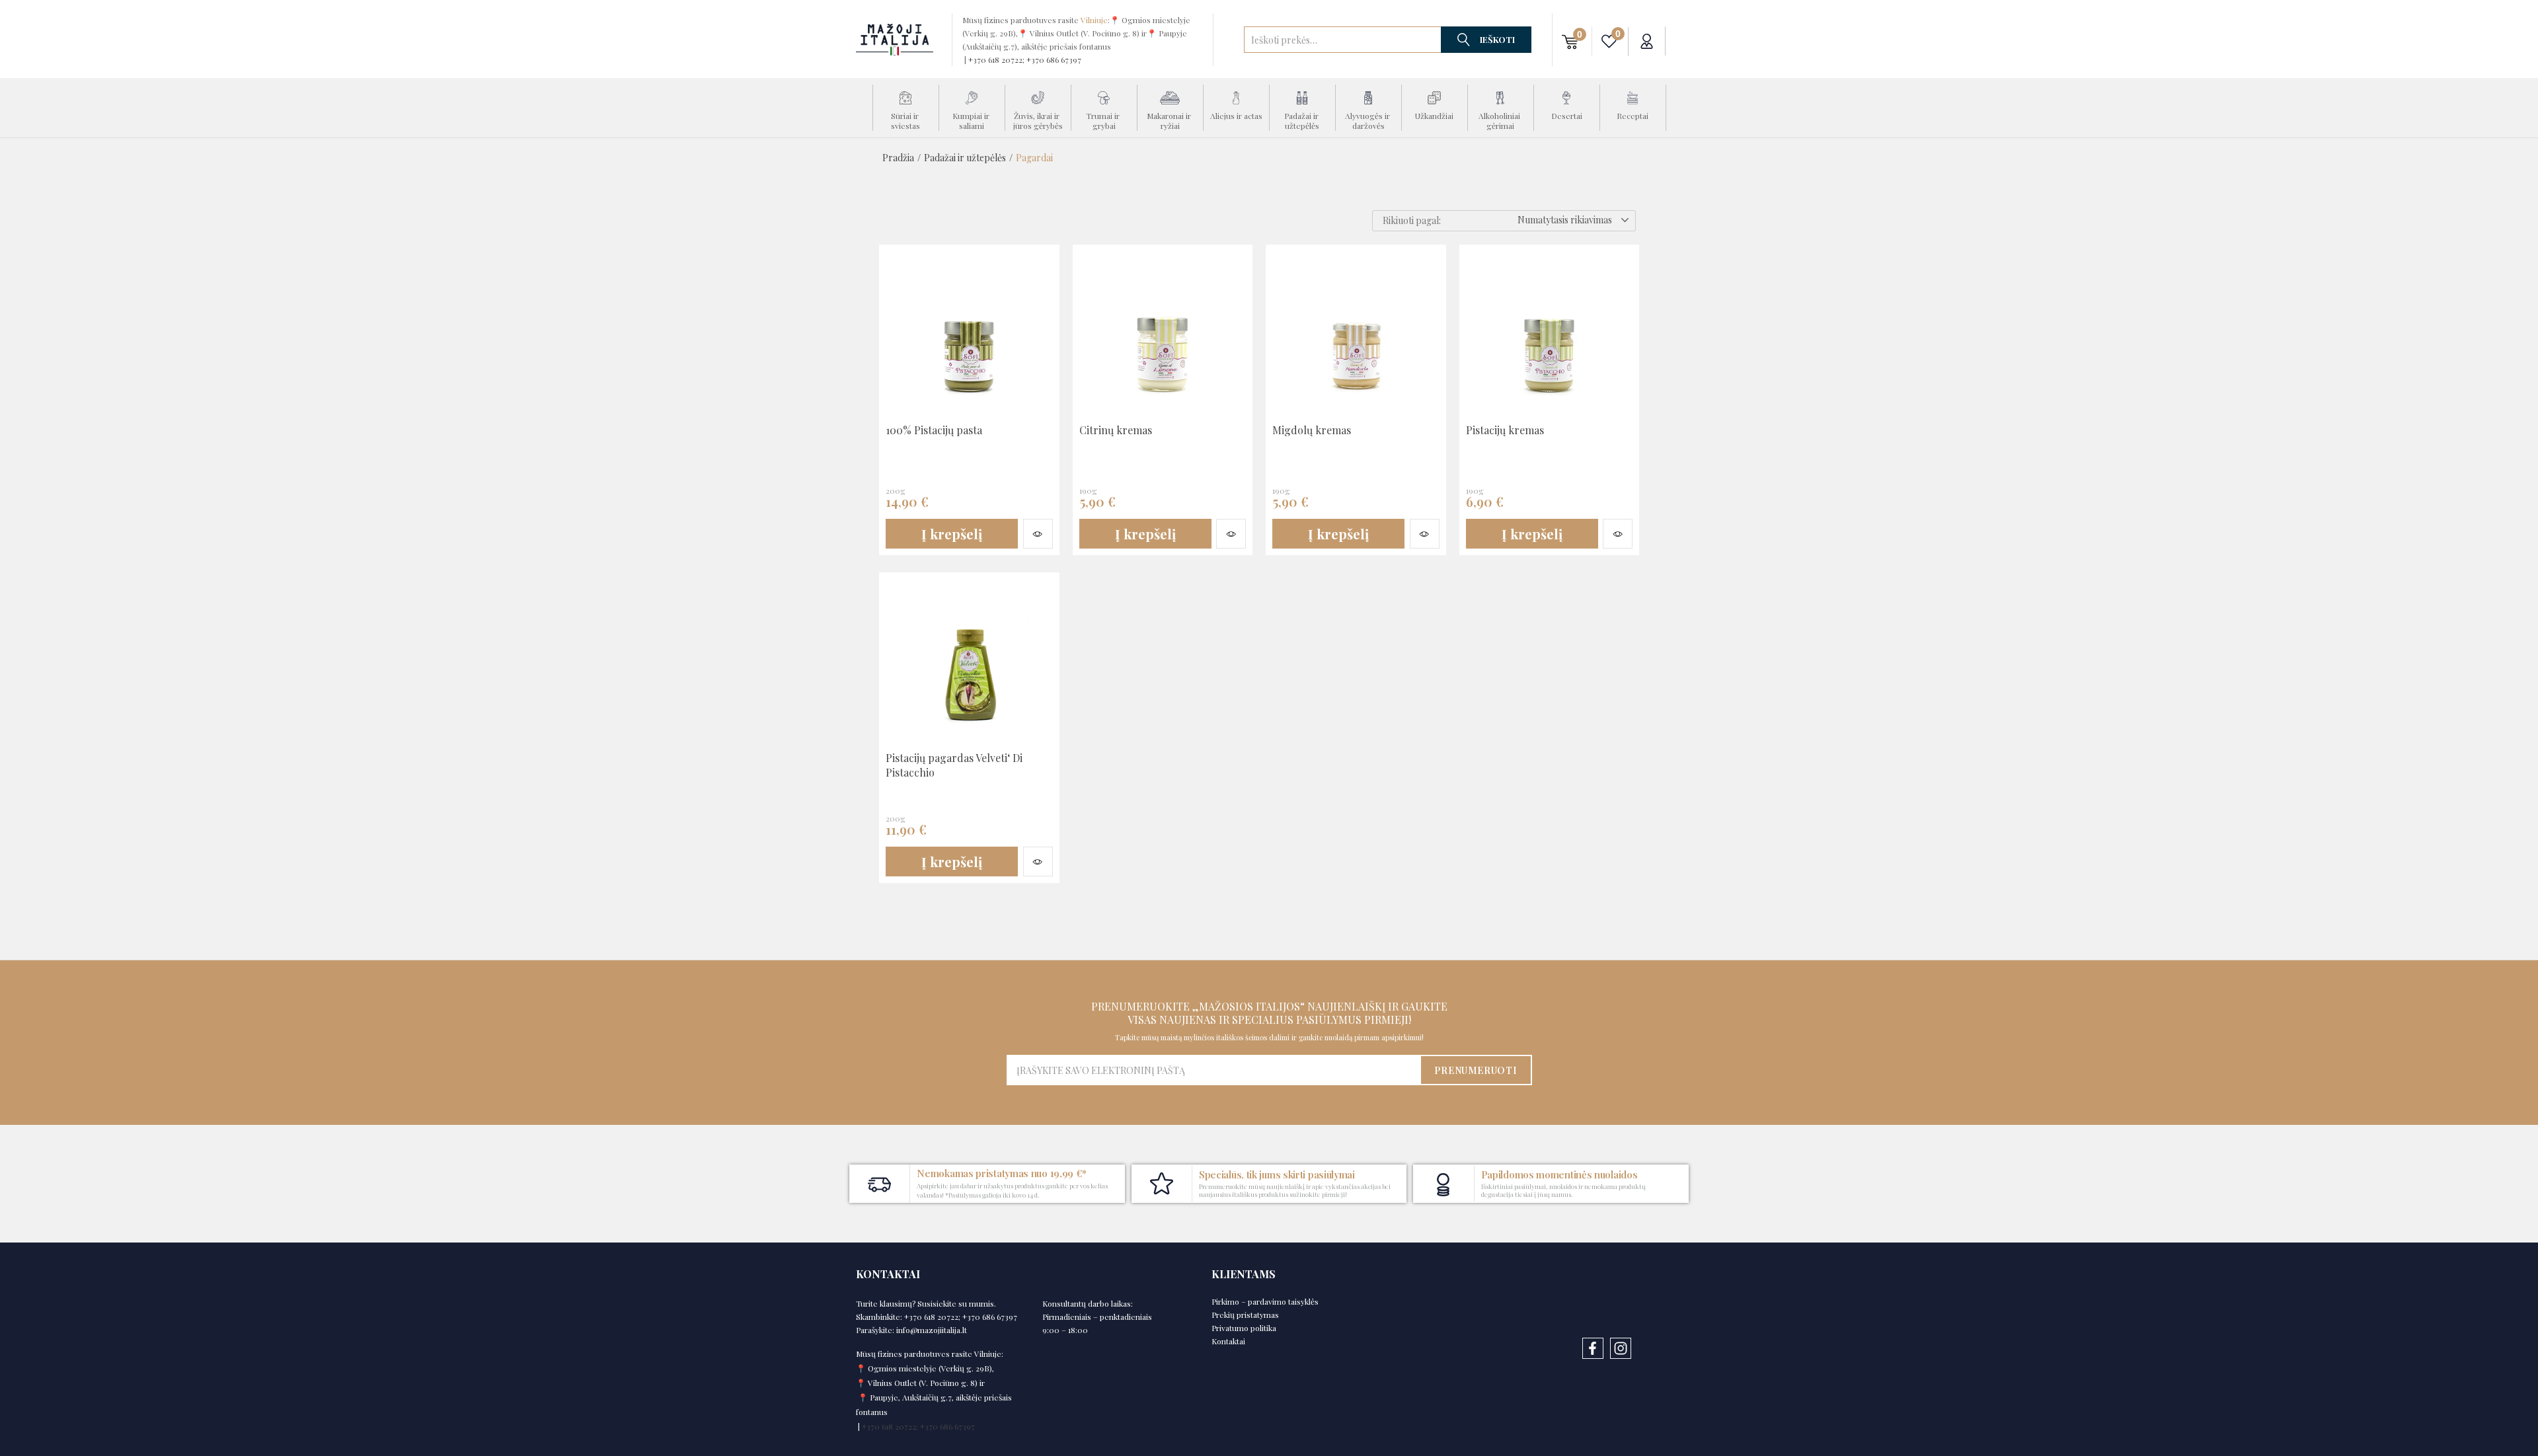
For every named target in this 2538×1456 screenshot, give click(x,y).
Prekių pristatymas (1245, 1315)
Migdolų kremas (1312, 430)
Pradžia (898, 158)
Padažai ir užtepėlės (965, 158)
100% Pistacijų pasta (934, 430)
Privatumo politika (1244, 1328)
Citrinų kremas (1116, 430)
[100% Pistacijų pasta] (969, 334)
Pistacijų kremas (1505, 430)
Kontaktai (1228, 1341)
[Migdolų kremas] (1356, 334)
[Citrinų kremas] (1163, 334)
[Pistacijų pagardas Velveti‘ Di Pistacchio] (969, 662)
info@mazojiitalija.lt (932, 1330)
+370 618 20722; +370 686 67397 (1025, 59)
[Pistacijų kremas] (1550, 334)
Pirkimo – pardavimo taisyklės (1265, 1301)
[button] (1570, 41)
